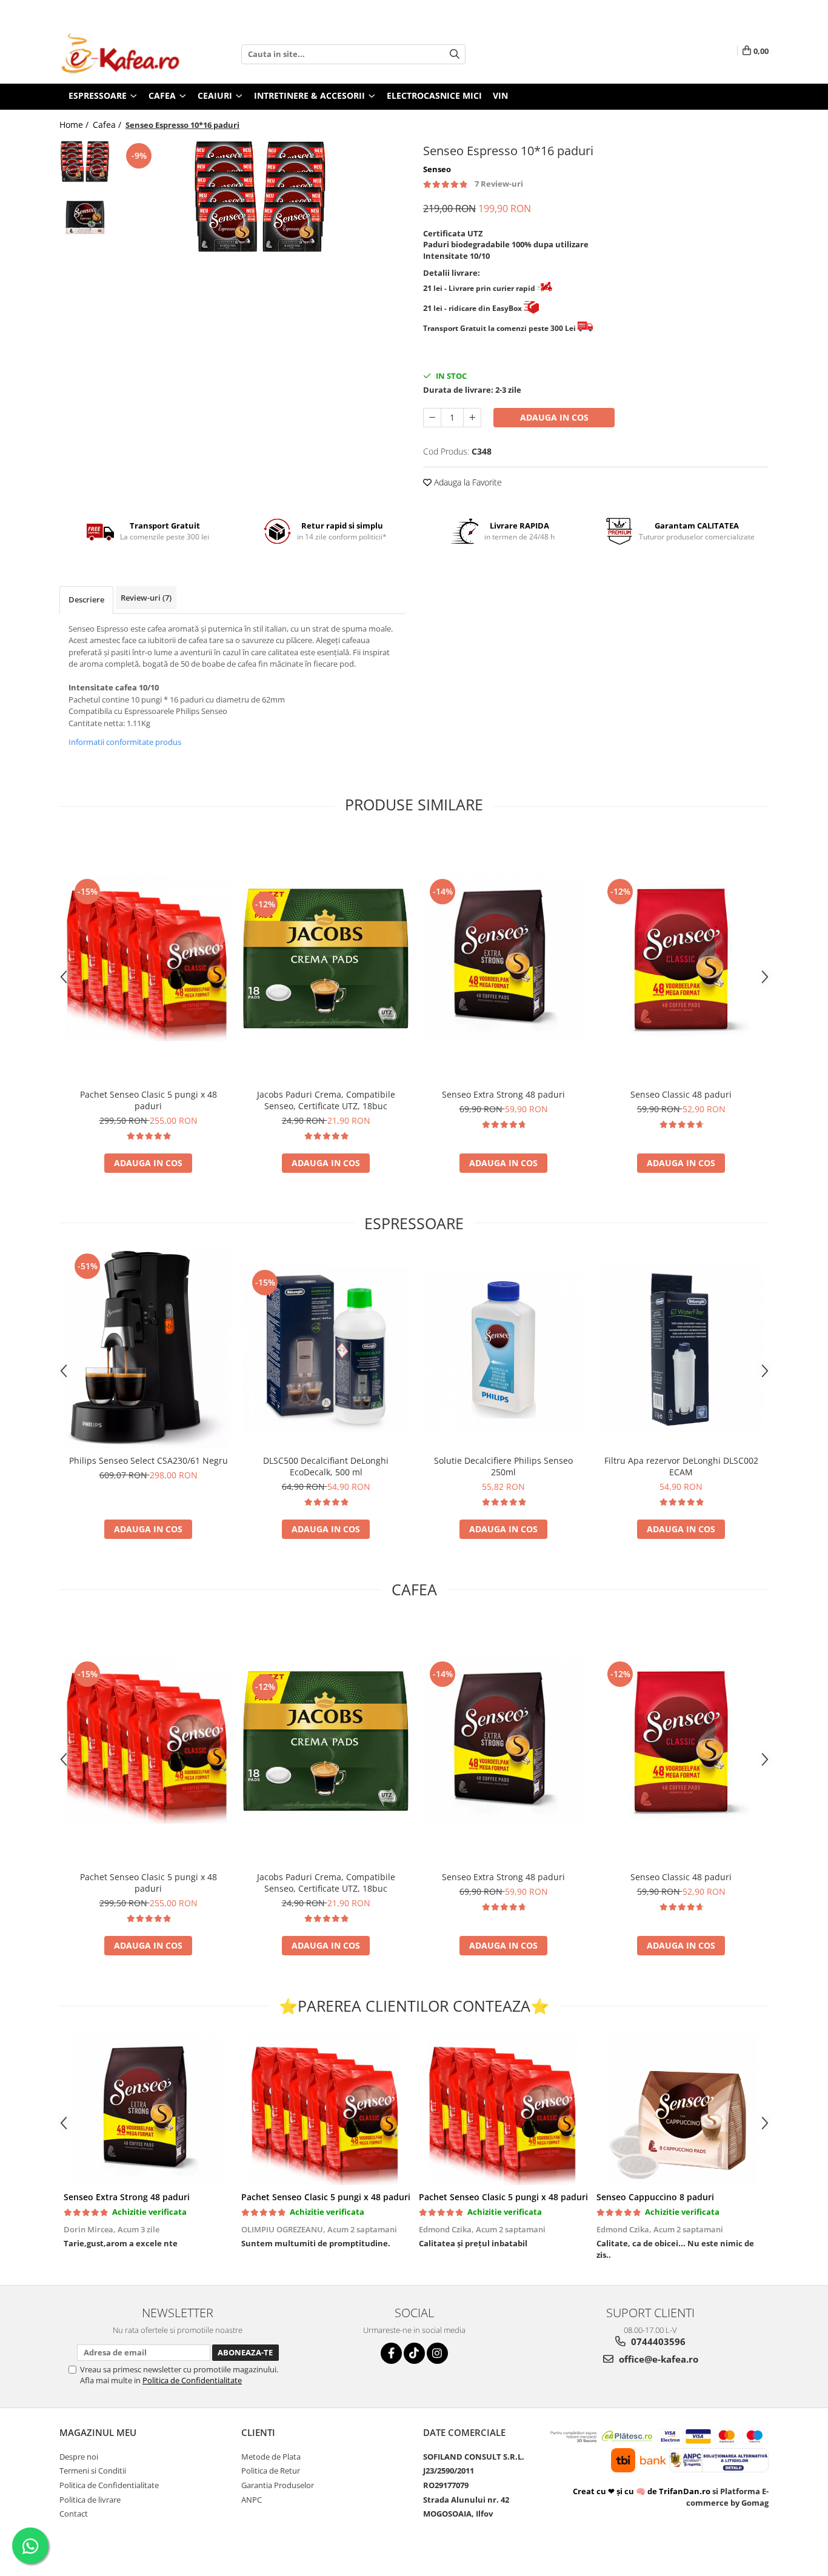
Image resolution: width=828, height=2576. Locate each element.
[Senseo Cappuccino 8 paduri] (681, 2109)
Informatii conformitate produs (125, 742)
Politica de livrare (90, 2500)
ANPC (252, 2500)
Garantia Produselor (278, 2485)
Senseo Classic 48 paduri (681, 1094)
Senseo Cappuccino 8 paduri (655, 2197)
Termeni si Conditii (93, 2471)
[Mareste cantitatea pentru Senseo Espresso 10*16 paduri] (472, 418)
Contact (74, 2514)
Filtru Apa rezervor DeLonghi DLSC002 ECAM (681, 1466)
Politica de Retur (271, 2471)
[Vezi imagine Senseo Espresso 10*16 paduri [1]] (85, 217)
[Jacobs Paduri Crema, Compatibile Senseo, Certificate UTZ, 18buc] (326, 959)
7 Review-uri (499, 184)
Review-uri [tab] (146, 598)
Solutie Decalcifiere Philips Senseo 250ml (503, 1466)
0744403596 (657, 2341)
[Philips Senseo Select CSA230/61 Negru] (148, 1350)
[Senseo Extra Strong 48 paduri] (503, 959)
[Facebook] (391, 2353)
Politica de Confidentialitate (192, 2380)
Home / (75, 125)
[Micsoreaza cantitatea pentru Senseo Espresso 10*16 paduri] (432, 418)
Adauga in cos (554, 417)
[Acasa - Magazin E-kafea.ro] (120, 54)
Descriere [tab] (86, 599)
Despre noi (79, 2457)
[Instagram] (437, 2353)
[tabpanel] (261, 208)
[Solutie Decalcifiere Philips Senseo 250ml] (503, 1350)
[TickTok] (414, 2353)
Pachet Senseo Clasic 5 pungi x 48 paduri (149, 1100)
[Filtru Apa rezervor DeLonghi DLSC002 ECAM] (681, 1350)
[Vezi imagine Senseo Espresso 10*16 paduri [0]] (85, 166)
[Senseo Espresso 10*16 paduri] (261, 208)
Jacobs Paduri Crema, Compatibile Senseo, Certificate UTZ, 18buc (326, 1100)
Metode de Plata (271, 2457)
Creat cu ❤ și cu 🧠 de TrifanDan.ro (643, 2491)
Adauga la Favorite (467, 482)
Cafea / (108, 125)
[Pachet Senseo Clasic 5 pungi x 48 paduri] (148, 959)
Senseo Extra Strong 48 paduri (503, 1094)
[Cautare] (455, 54)
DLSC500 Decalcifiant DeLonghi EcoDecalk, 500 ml (326, 1466)
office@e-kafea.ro (657, 2359)
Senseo (437, 169)
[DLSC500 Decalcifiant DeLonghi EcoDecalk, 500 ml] (326, 1350)
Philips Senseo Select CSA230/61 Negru (149, 1460)
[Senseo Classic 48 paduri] (681, 959)
